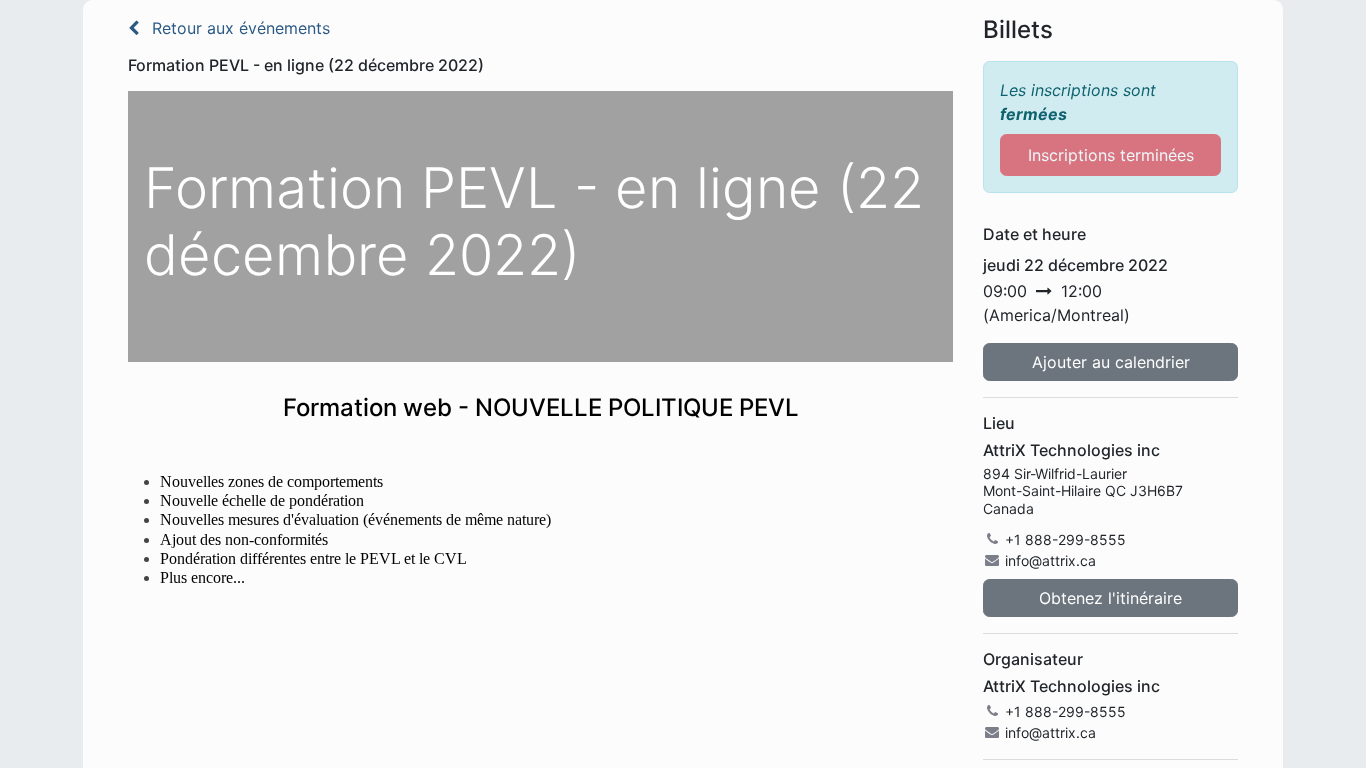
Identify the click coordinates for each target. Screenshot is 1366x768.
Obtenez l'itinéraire (1110, 598)
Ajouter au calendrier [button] (1111, 362)
